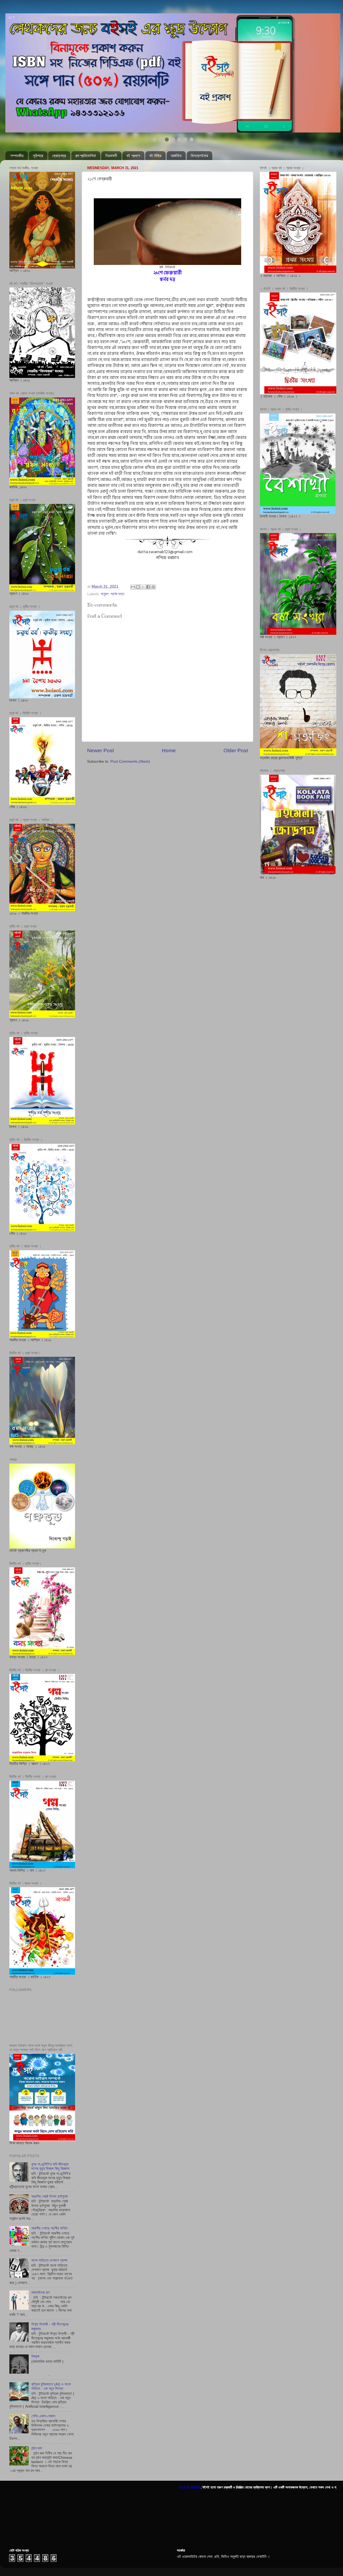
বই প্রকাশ (133, 156)
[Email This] (133, 587)
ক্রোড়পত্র (59, 156)
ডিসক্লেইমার (199, 156)
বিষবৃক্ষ (35, 2356)
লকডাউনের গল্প (40, 2292)
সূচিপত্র (38, 156)
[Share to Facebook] (148, 587)
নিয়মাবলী (111, 156)
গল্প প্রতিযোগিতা (86, 156)
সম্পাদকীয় (17, 156)
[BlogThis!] (138, 587)
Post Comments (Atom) (130, 761)
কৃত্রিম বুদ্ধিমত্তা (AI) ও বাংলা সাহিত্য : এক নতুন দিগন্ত (51, 2386)
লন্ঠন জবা (37, 2448)
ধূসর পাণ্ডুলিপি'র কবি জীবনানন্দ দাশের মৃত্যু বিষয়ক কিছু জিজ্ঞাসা (50, 2166)
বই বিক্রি (155, 156)
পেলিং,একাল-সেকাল (43, 2416)
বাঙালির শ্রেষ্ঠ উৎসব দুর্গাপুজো (50, 2196)
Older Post (236, 751)
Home (169, 751)
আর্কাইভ (176, 156)
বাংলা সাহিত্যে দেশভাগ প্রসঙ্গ (49, 2260)
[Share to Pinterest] (153, 587)
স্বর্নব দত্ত (118, 594)
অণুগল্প (105, 594)
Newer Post (100, 751)
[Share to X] (143, 587)
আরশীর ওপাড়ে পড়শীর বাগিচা (49, 2228)
